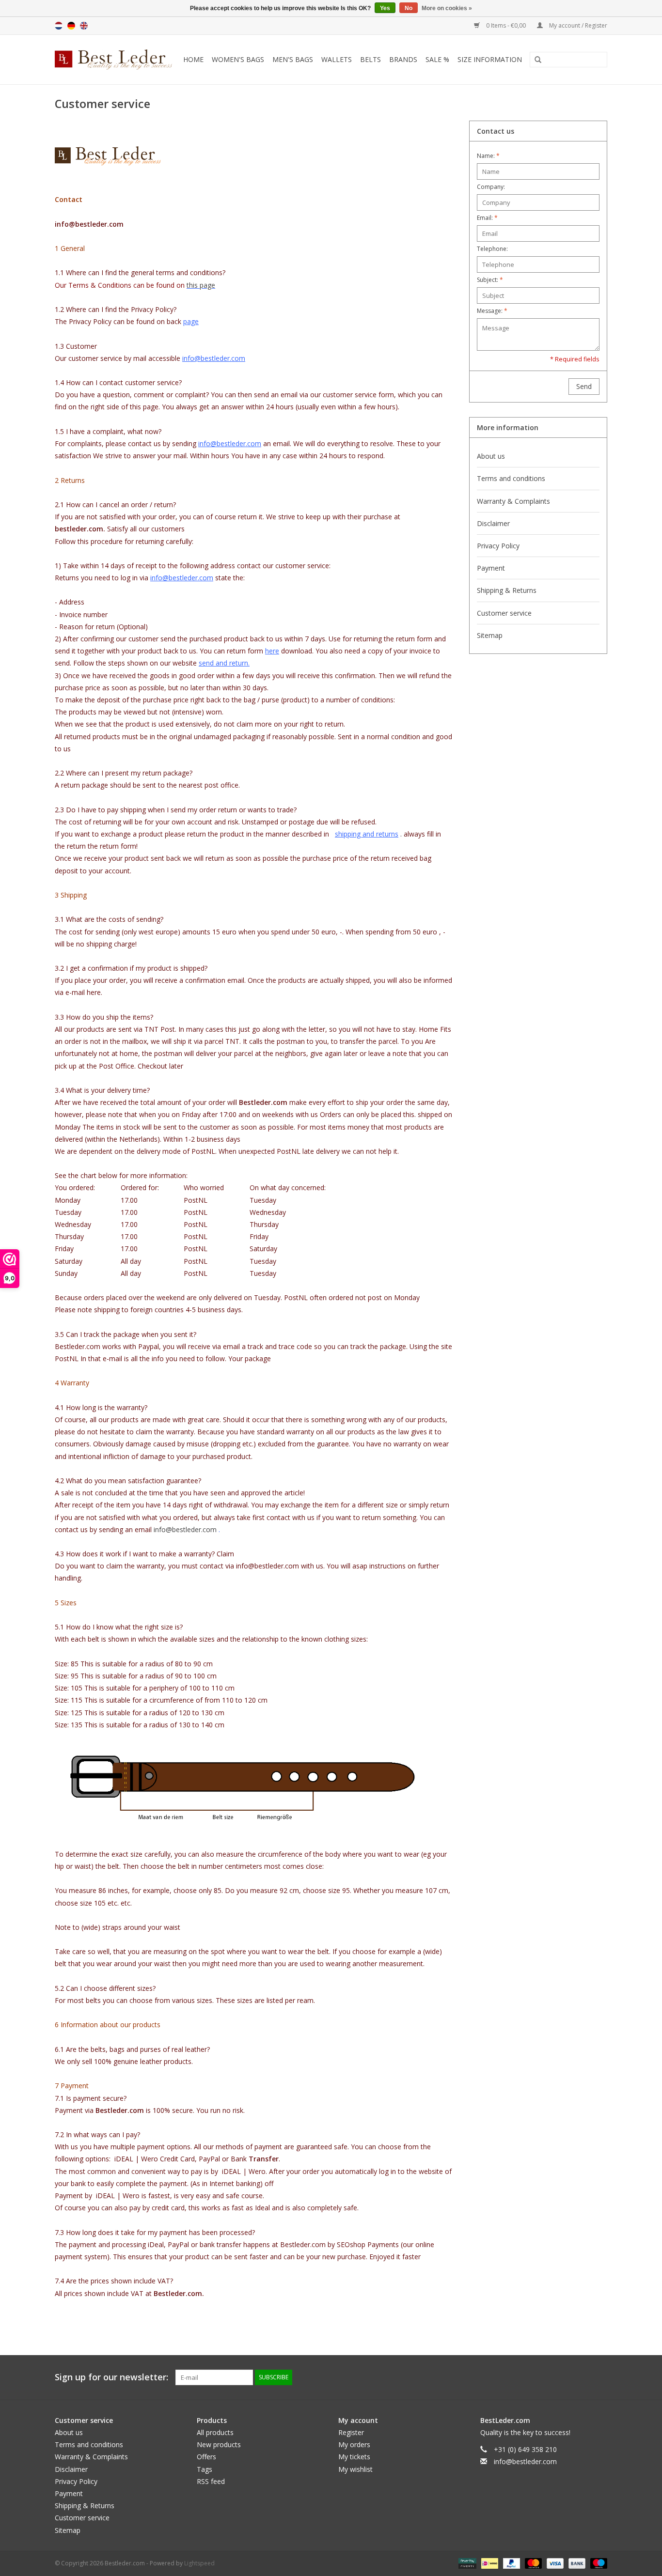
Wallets (337, 59)
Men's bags (293, 59)
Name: (488, 156)
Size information (490, 59)
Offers (206, 2457)
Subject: (490, 280)
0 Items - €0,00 (506, 25)
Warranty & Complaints (513, 501)
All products (215, 2432)
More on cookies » (447, 8)
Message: (492, 311)
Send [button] (584, 386)
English (84, 26)
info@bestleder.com (185, 1529)
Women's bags (238, 59)
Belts (370, 59)
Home (193, 59)
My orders (354, 2444)
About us (491, 456)
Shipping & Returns (507, 590)
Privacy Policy (498, 546)
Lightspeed (199, 2563)
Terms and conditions (511, 478)
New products (219, 2444)
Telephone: (492, 249)
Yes (385, 8)
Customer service (504, 613)
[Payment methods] (466, 2563)
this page (201, 285)
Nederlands (59, 26)
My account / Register (577, 25)
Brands (403, 59)
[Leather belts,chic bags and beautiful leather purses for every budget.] (115, 60)
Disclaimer (493, 523)
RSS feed (211, 2481)
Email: (487, 218)
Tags (205, 2469)
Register (351, 2432)
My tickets (354, 2457)
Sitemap (490, 635)
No (409, 8)
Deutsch (71, 26)
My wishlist (355, 2469)
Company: (491, 187)
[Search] (535, 60)
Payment (491, 568)
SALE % (437, 59)
